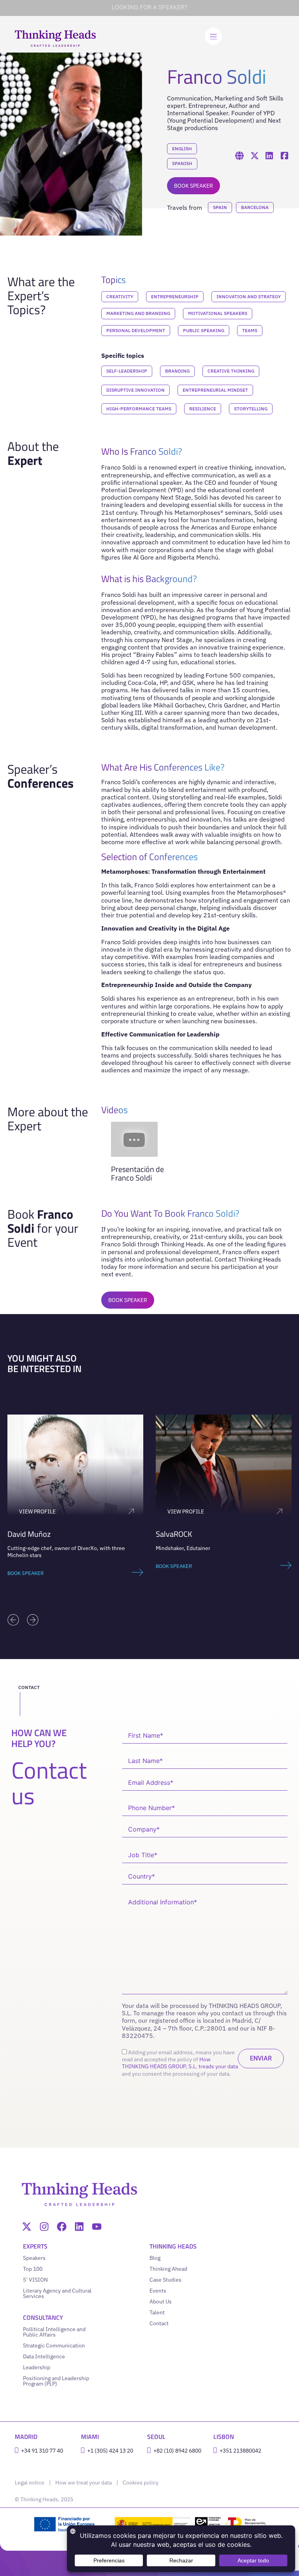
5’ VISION (35, 2280)
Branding (177, 371)
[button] (13, 1620)
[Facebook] (62, 2227)
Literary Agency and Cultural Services (57, 2293)
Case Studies (165, 2280)
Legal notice (30, 2483)
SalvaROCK (174, 1534)
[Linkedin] (79, 2227)
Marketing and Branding (138, 313)
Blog (155, 2258)
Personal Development (136, 330)
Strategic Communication (54, 2345)
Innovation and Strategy (249, 296)
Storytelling (251, 409)
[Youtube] (97, 2227)
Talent (157, 2312)
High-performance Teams (139, 409)
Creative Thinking (231, 371)
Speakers (34, 2258)
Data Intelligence (44, 2356)
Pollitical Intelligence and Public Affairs (54, 2332)
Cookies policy (141, 2483)
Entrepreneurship (175, 296)
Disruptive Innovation (135, 390)
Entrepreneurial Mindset (215, 390)
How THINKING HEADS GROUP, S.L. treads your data (180, 2063)
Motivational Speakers (218, 313)
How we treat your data (84, 2483)
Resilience (203, 409)
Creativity (120, 296)
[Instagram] (44, 2227)
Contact (159, 2323)
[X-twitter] (27, 2227)
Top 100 (33, 2269)
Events (158, 2291)
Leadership (37, 2367)
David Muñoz (29, 1534)
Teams (250, 330)
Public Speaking (204, 330)
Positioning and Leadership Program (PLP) (56, 2381)
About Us (161, 2302)
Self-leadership (127, 371)
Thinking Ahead (168, 2269)
